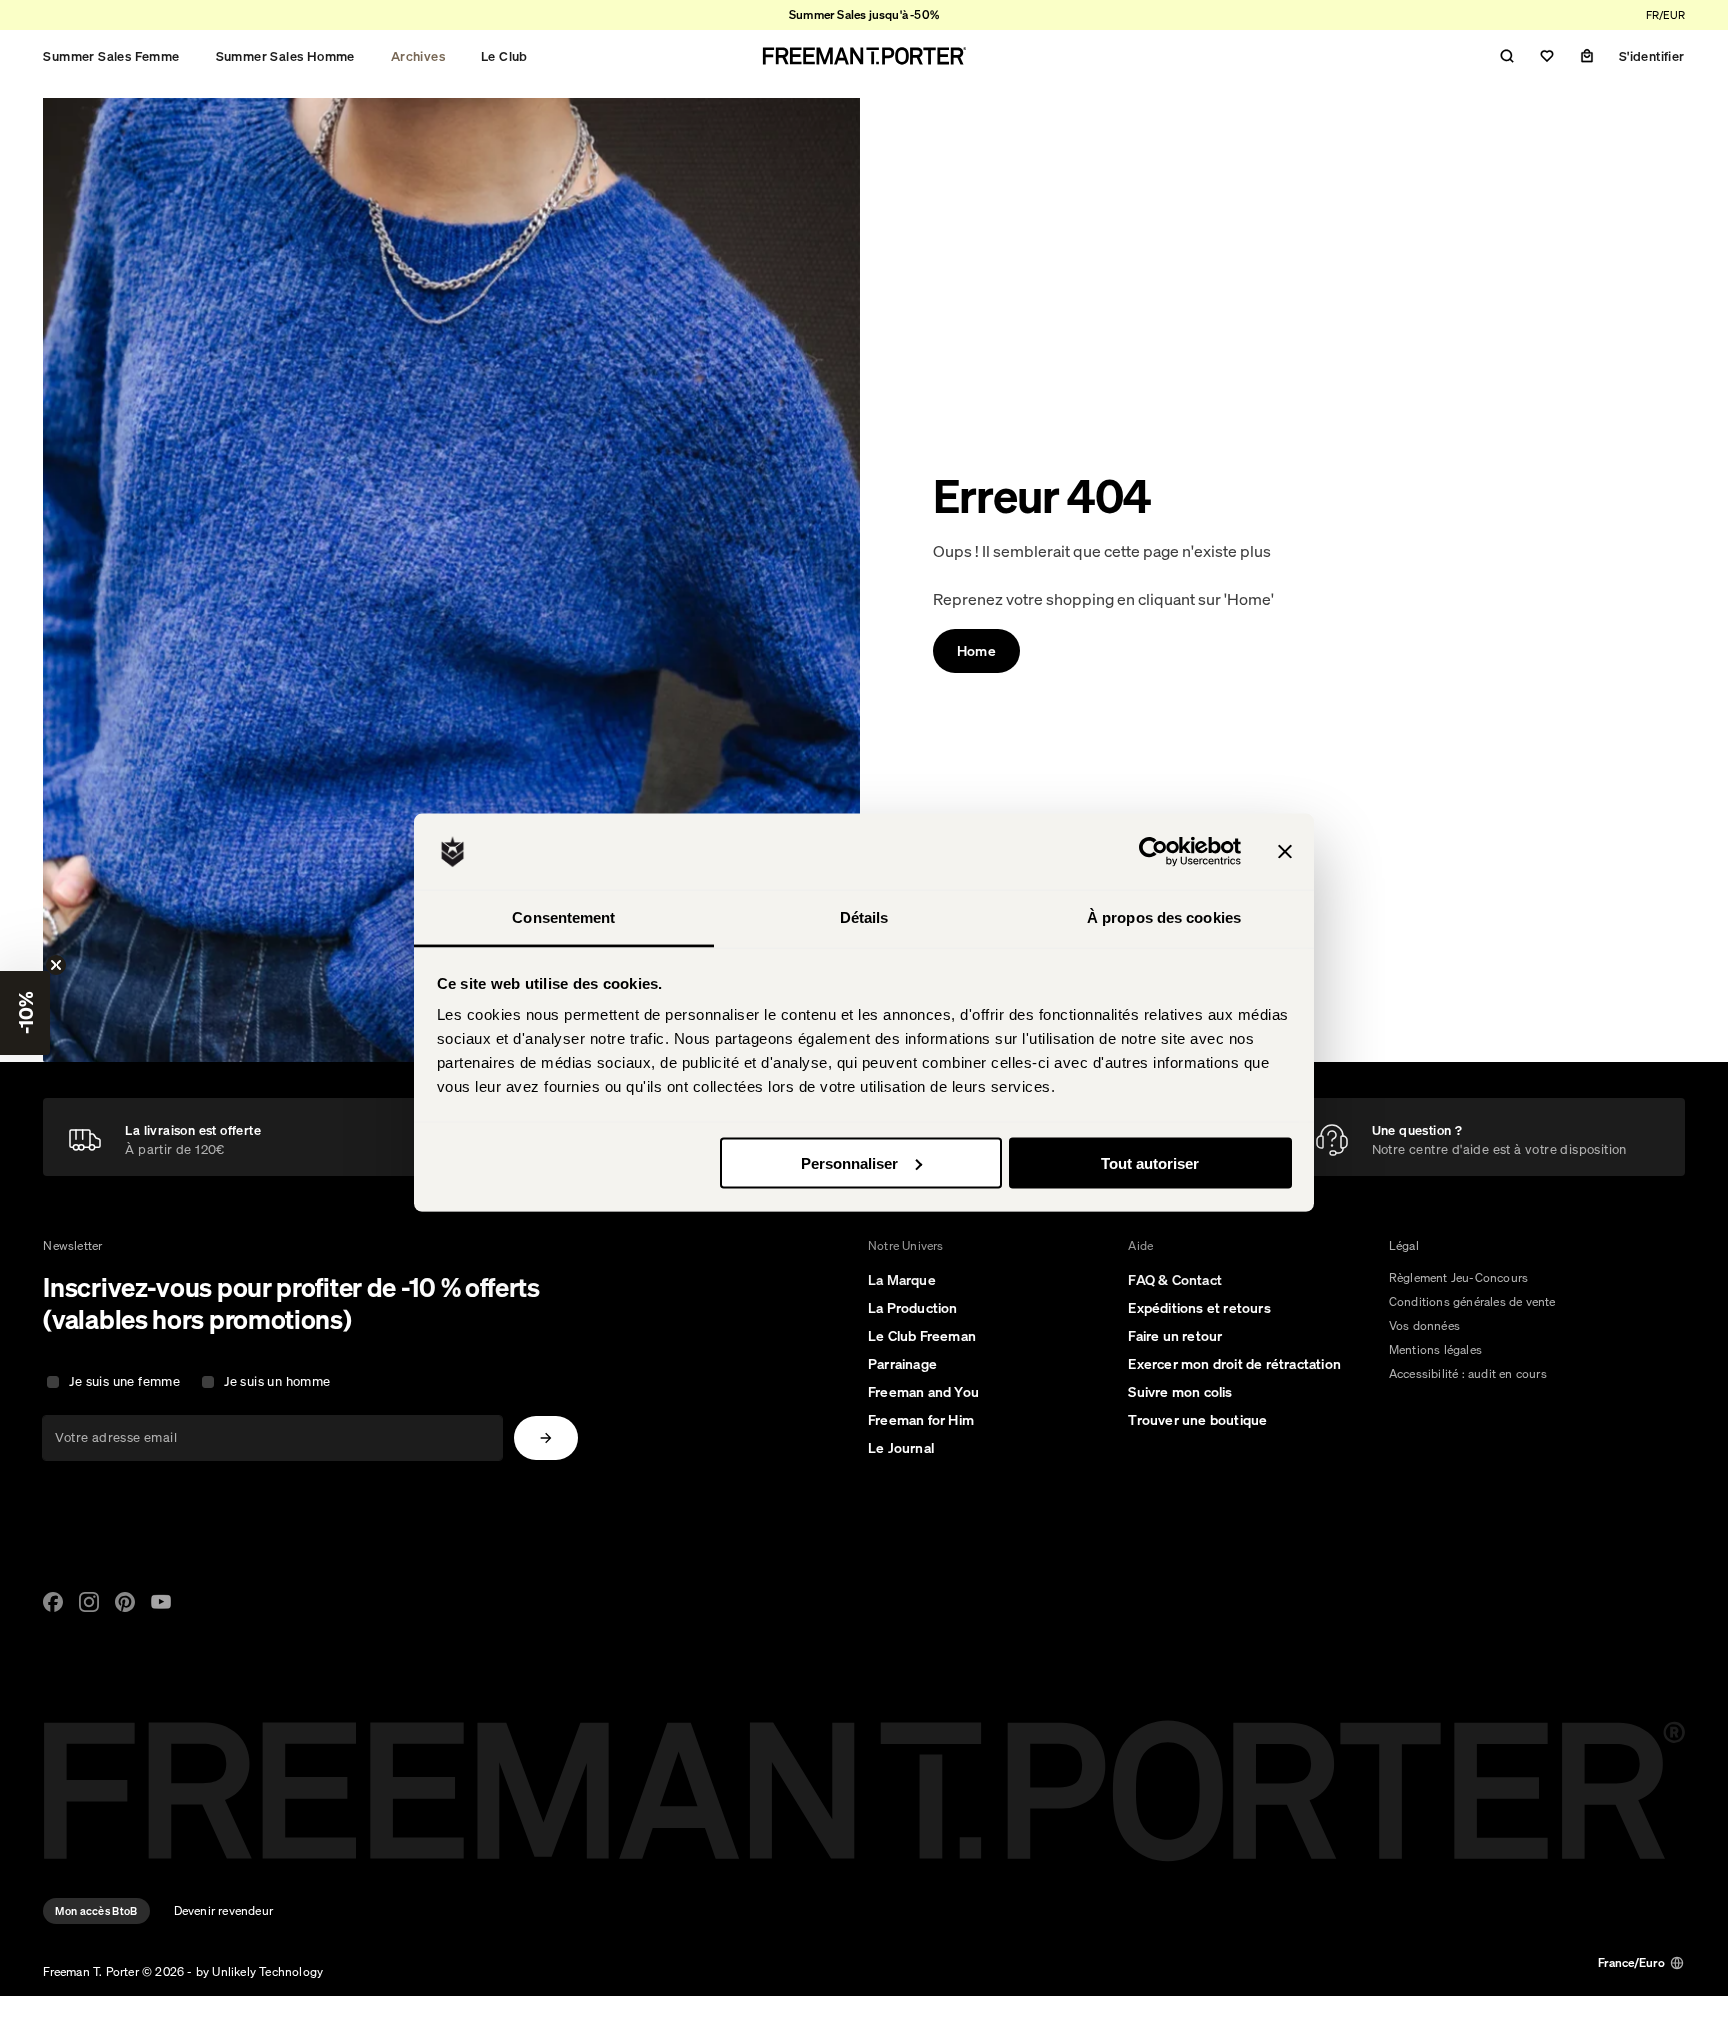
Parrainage (902, 1364)
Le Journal (901, 1448)
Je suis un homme (277, 1381)
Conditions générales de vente (1472, 1301)
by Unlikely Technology (259, 1971)
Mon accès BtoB (96, 1911)
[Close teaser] (56, 965)
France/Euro (1631, 1962)
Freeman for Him (921, 1420)
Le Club (504, 56)
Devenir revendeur (223, 1910)
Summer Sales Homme (285, 56)
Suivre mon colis (1180, 1392)
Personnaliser (849, 1162)
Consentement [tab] (563, 917)
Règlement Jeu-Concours (1458, 1277)
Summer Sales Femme (111, 56)
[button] (25, 1013)
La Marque (902, 1280)
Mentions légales (1435, 1349)
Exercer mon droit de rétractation (1234, 1364)
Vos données (1424, 1325)
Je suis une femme (124, 1381)
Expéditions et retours (1199, 1308)
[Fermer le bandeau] (1285, 852)
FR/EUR (1665, 15)
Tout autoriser (1150, 1162)
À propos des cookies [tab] (1164, 917)
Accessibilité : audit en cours (1468, 1373)
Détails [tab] (864, 917)
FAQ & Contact (1175, 1280)
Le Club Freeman (922, 1336)
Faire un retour (1175, 1336)
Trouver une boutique (1197, 1420)
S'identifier (1652, 56)
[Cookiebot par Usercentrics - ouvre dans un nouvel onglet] (1153, 852)
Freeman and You (923, 1392)
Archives (418, 56)
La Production (913, 1308)
